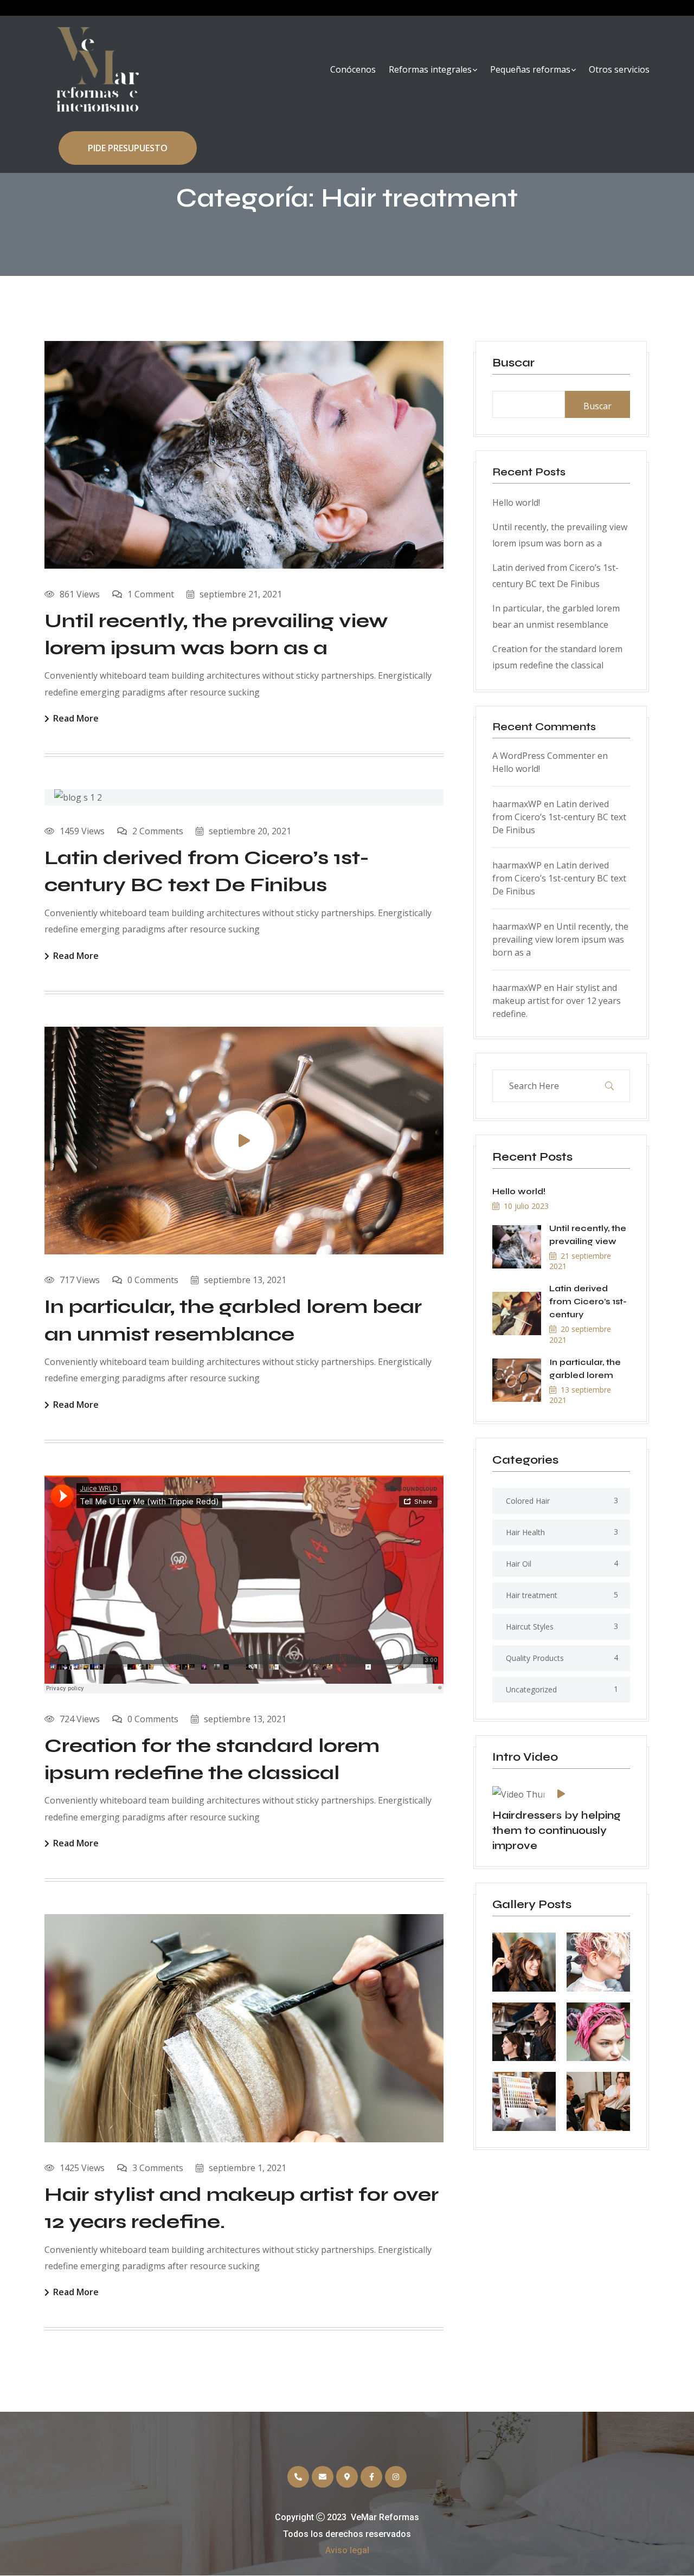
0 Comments (153, 1280)
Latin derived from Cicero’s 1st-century (588, 1301)
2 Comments (158, 831)
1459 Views (82, 831)
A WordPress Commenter (544, 756)
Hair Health (525, 1532)
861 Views (80, 594)
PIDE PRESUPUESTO (128, 148)
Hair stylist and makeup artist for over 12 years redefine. (557, 1001)
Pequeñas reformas (530, 69)
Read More (76, 719)
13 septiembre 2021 (580, 1395)
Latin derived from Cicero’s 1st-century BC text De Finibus (559, 817)
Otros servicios (619, 69)
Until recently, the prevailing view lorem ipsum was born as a (560, 939)
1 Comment (151, 594)
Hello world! (516, 503)
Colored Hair (528, 1501)
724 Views (80, 1719)
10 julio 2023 (526, 1206)
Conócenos (353, 69)
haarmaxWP (517, 804)
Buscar (513, 363)
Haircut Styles (530, 1627)
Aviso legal (347, 2550)
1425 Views (82, 2168)
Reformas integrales (430, 69)
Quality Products (535, 1658)
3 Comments (158, 2168)
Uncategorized (531, 1689)
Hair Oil (519, 1564)
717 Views (80, 1280)
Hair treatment (532, 1595)
